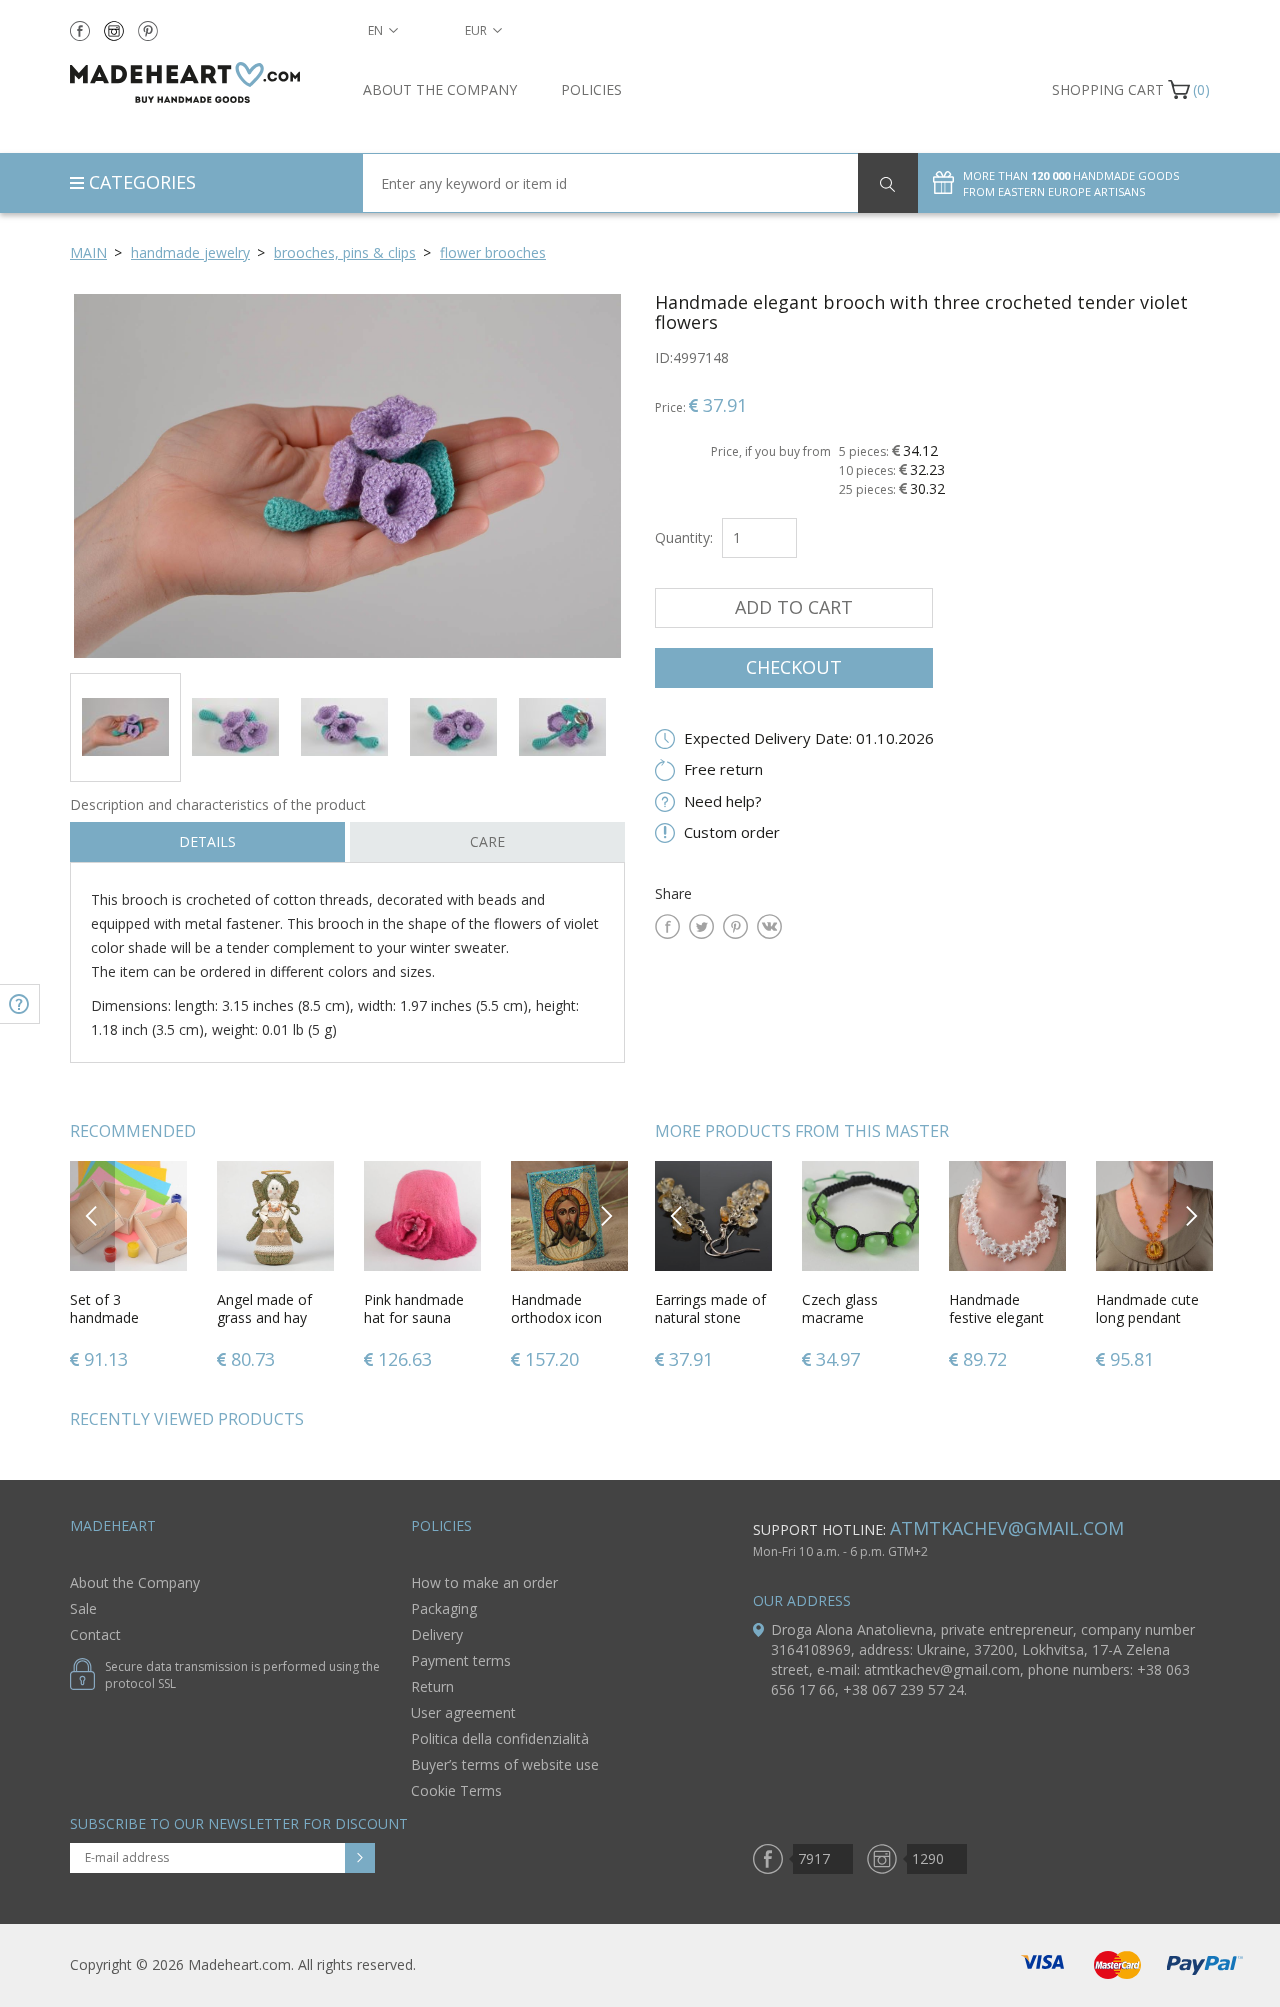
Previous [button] (92, 1215)
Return (432, 1686)
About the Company (440, 89)
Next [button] (606, 1215)
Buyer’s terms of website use (505, 1764)
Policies (591, 89)
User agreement (463, 1712)
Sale (83, 1608)
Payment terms (461, 1660)
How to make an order (484, 1582)
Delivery (437, 1634)
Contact (95, 1634)
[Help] (20, 1004)
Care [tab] (487, 841)
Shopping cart (1108, 89)
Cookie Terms (456, 1790)
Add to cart (794, 607)
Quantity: (684, 537)
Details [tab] (207, 841)
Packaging (444, 1608)
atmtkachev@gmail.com (1007, 1528)
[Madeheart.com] (201, 82)
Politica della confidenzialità (500, 1738)
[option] (347, 475)
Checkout (794, 667)
